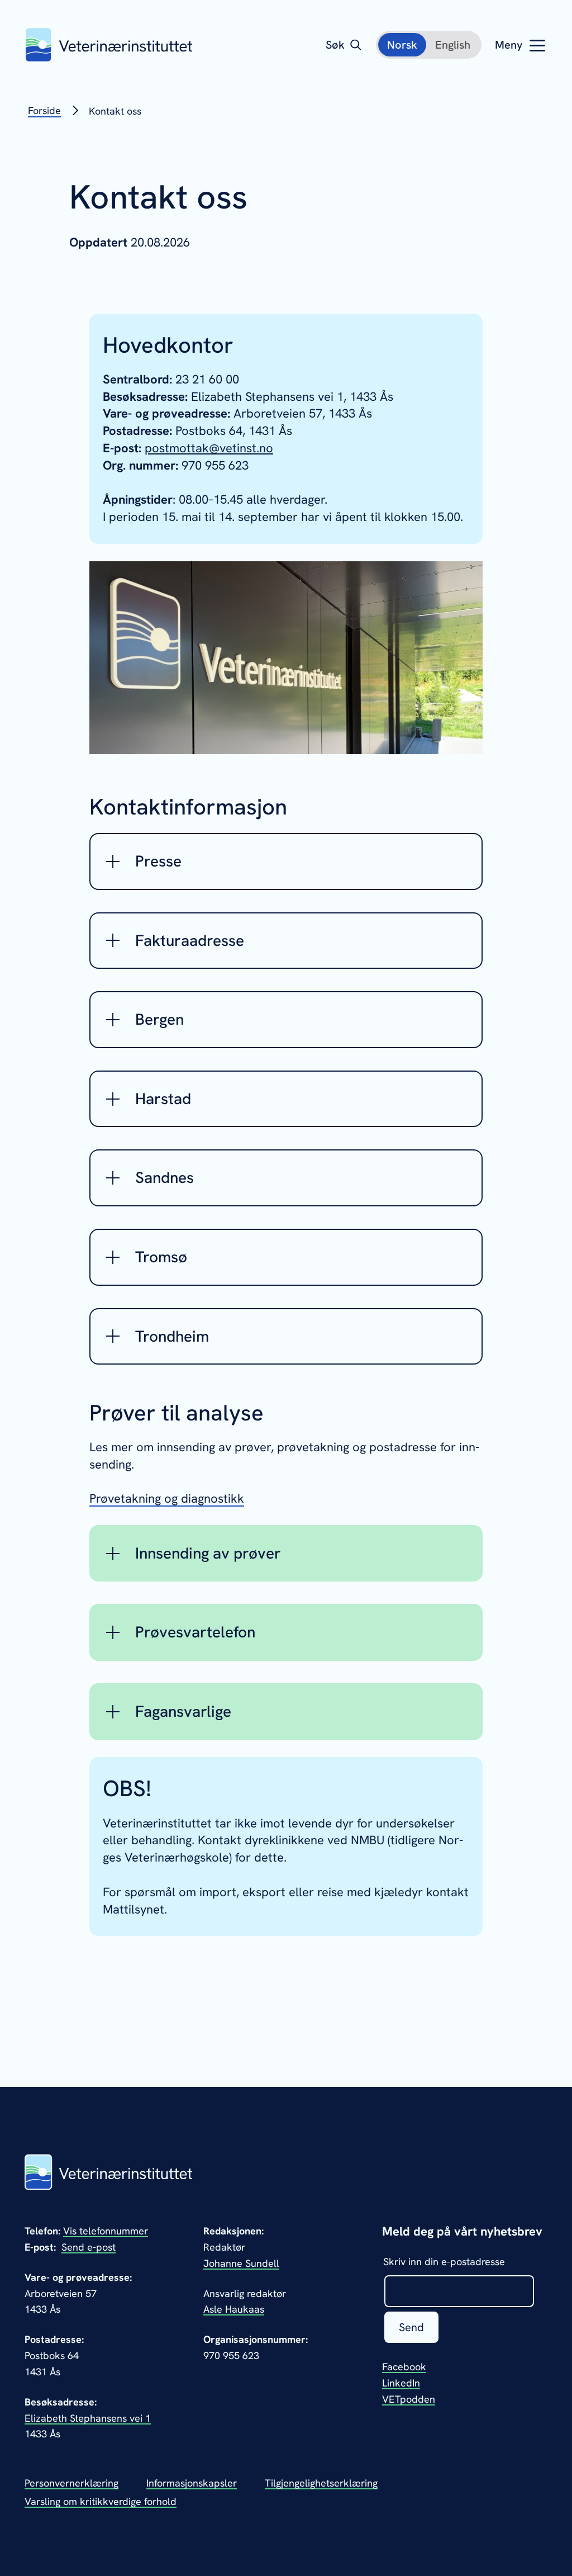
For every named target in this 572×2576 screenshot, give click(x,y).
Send (411, 2327)
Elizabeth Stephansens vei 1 (88, 2418)
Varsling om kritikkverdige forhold (101, 2501)
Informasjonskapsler (192, 2483)
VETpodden (409, 2399)
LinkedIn (401, 2383)
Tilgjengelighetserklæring (321, 2483)
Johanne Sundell (241, 2263)
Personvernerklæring (71, 2483)
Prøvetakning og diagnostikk (167, 1498)
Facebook (404, 2367)
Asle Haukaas (234, 2309)
